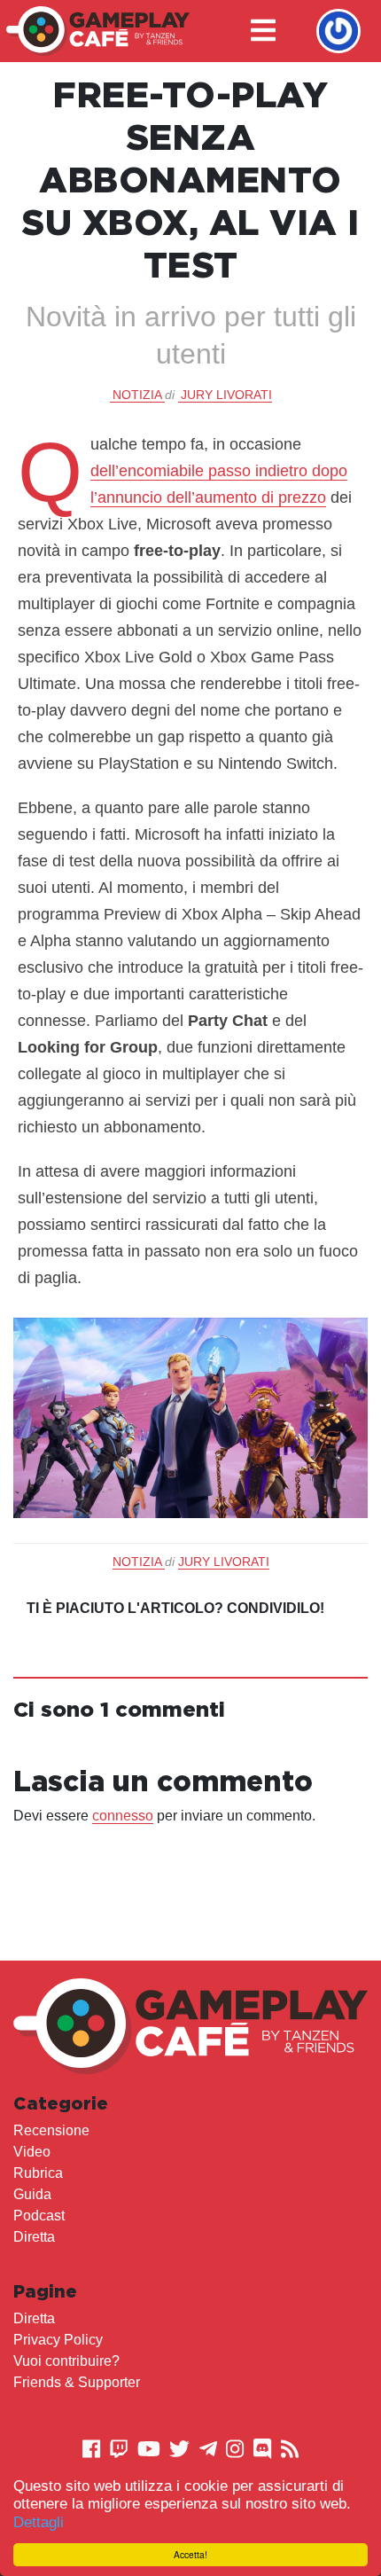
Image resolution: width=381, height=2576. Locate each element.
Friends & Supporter (77, 2382)
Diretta (34, 2237)
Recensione (51, 2130)
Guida (32, 2194)
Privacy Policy (58, 2340)
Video (32, 2152)
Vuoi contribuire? (66, 2361)
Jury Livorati (226, 395)
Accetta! (190, 2554)
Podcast (39, 2216)
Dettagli (39, 2522)
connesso (123, 1816)
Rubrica (38, 2173)
